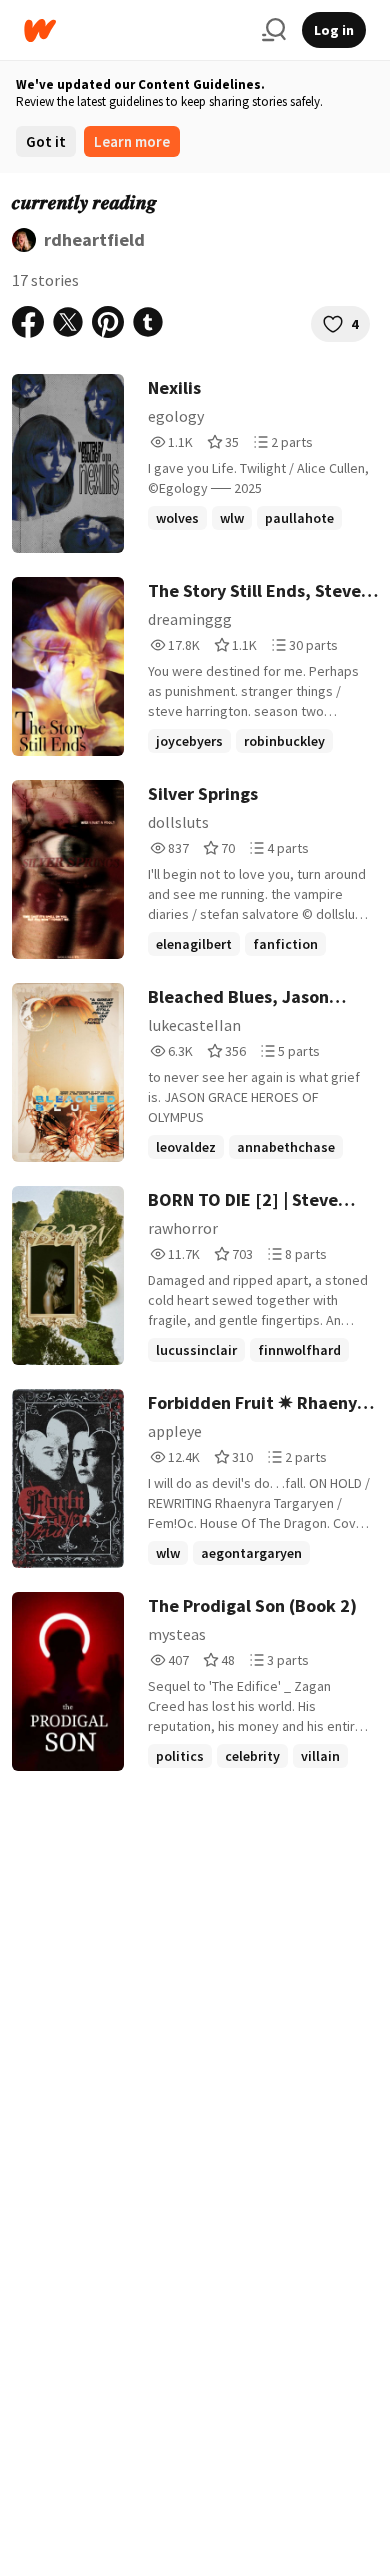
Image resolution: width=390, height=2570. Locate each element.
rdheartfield (94, 239)
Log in (334, 30)
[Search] (274, 30)
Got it (46, 141)
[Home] (135, 30)
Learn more (132, 141)
